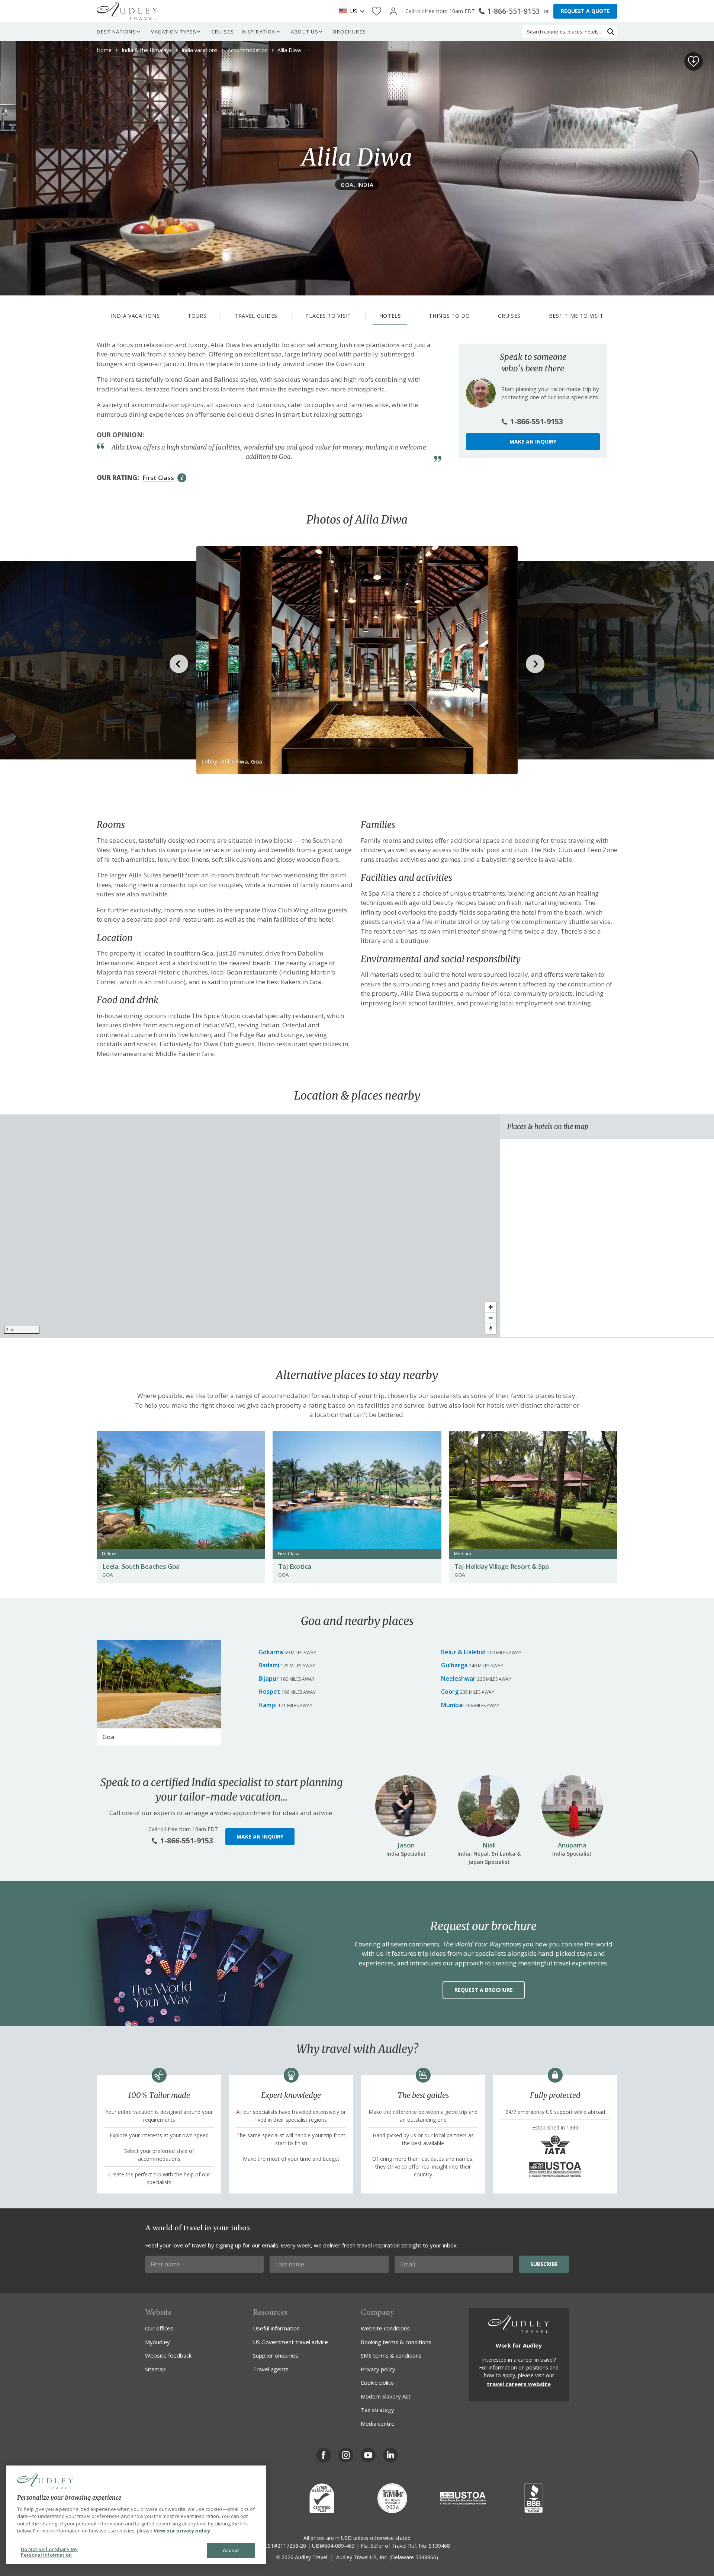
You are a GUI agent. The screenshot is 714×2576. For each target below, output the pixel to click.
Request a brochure (484, 1990)
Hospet (269, 1692)
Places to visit (328, 316)
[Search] (611, 32)
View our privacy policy (182, 2531)
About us (305, 32)
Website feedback (168, 2355)
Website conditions (385, 2328)
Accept (231, 2550)
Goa (108, 1737)
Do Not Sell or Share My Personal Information (49, 2552)
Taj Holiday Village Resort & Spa (502, 1566)
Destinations (116, 32)
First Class (158, 478)
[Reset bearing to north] (491, 1329)
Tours (197, 316)
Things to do (449, 316)
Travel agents (271, 2369)
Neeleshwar (458, 1679)
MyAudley (157, 2342)
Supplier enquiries (276, 2355)
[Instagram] (346, 2455)
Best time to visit (576, 316)
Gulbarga (454, 1665)
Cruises (223, 32)
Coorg (450, 1692)
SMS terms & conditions (391, 2355)
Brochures (350, 32)
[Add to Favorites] (694, 61)
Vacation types (174, 32)
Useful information (276, 2328)
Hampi (268, 1705)
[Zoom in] (491, 1307)
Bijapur (269, 1679)
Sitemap (155, 2369)
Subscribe (544, 2264)
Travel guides (256, 316)
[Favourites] (377, 11)
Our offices (159, 2328)
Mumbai (452, 1705)
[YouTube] (368, 2455)
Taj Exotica (295, 1566)
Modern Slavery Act (386, 2396)
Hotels (390, 316)
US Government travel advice (290, 2342)
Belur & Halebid (463, 1652)
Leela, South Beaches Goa (141, 1566)
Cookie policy (377, 2383)
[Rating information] (182, 478)
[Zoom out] (491, 1318)
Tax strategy (377, 2410)
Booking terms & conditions (396, 2342)
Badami (269, 1665)
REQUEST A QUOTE (585, 11)
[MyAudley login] (393, 11)
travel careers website (519, 2384)
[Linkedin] (390, 2455)
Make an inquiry (533, 441)
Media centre (378, 2423)
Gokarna (271, 1652)
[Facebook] (324, 2455)
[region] (250, 1226)
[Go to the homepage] (127, 11)
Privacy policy (378, 2369)
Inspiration (259, 32)
